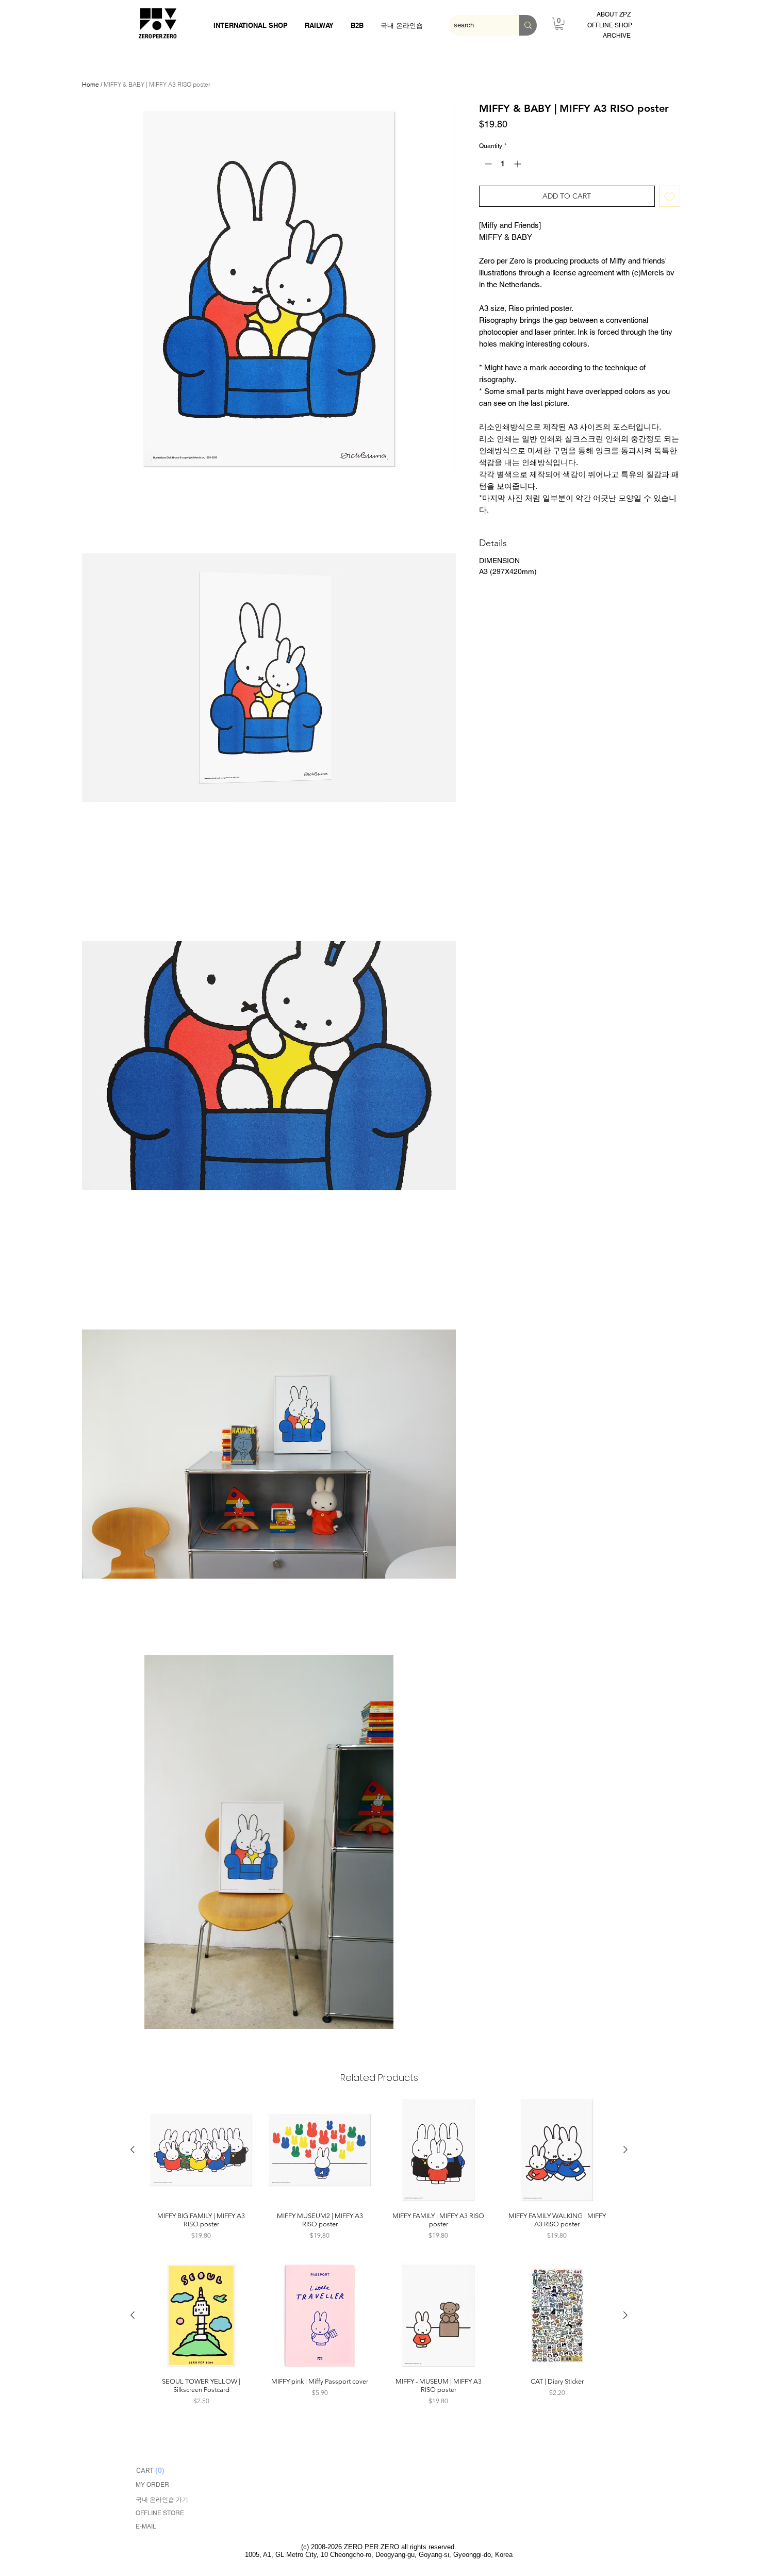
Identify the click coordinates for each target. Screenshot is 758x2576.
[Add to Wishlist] (670, 196)
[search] (528, 25)
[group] (379, 2170)
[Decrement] (487, 164)
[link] (559, 24)
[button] (269, 289)
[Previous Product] (133, 2150)
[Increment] (518, 164)
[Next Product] (625, 2150)
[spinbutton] (503, 164)
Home (90, 84)
